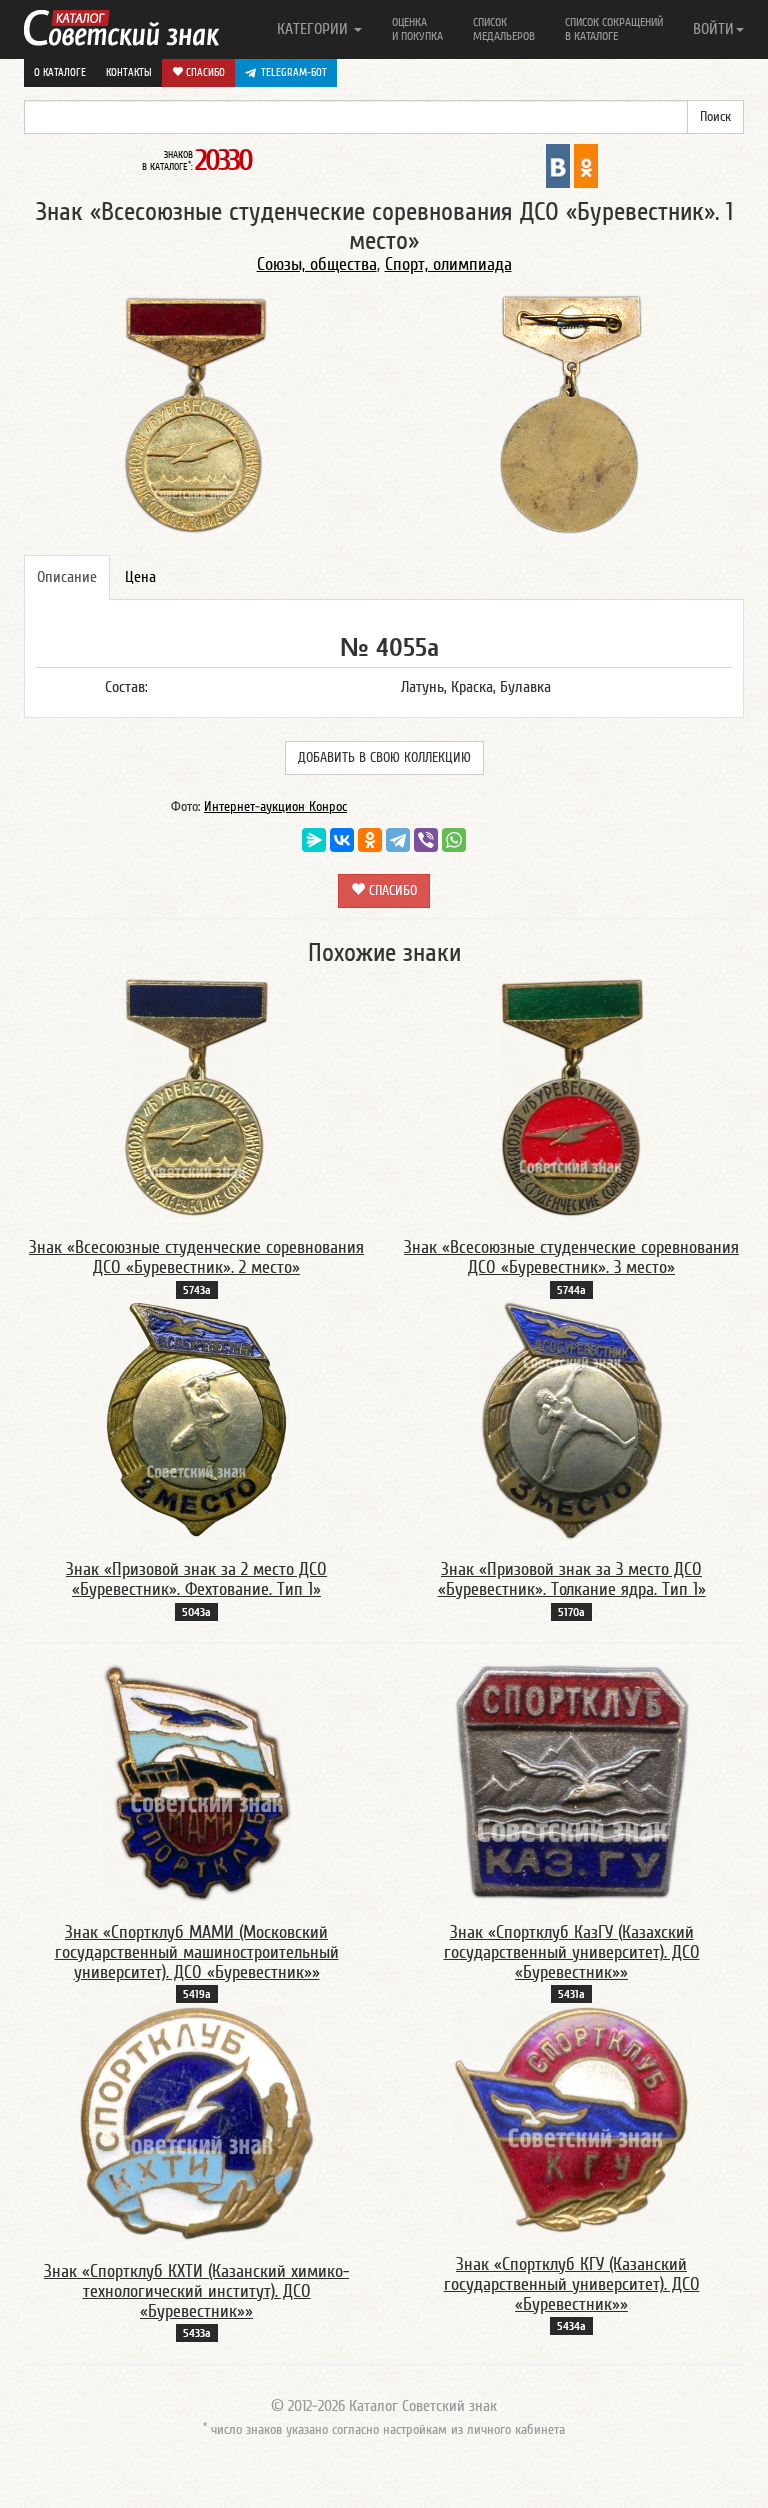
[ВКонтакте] (342, 840)
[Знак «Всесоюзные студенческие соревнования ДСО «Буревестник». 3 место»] (572, 1097)
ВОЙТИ (713, 29)
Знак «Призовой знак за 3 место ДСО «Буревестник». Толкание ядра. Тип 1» (572, 1579)
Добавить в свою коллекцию (384, 758)
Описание (67, 577)
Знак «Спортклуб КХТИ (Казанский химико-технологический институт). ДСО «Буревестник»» (196, 2291)
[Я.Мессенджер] (314, 840)
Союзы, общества (317, 264)
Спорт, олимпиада (448, 264)
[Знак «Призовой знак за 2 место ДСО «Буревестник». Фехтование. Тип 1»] (197, 1419)
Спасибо (204, 72)
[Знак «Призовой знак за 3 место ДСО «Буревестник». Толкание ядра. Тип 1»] (572, 1419)
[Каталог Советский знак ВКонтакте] (558, 165)
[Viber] (426, 840)
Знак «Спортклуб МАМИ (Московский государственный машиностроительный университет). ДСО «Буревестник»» (197, 1952)
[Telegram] (398, 840)
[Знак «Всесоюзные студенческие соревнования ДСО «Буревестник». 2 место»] (196, 1097)
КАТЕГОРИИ (314, 29)
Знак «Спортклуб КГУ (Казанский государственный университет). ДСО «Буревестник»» (572, 2284)
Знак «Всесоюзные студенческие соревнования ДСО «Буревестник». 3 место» (571, 1257)
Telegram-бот (294, 72)
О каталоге (60, 72)
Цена (140, 577)
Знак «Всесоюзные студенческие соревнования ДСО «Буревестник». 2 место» (196, 1257)
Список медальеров (504, 29)
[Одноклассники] (370, 840)
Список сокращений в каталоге (614, 29)
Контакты (129, 72)
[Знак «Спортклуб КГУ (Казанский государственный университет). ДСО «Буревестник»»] (572, 2119)
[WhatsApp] (454, 840)
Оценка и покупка (417, 29)
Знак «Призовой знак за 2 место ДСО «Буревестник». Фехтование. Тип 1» (196, 1579)
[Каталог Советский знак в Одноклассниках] (586, 165)
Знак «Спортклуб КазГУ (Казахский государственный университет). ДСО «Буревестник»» (572, 1952)
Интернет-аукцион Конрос (275, 807)
